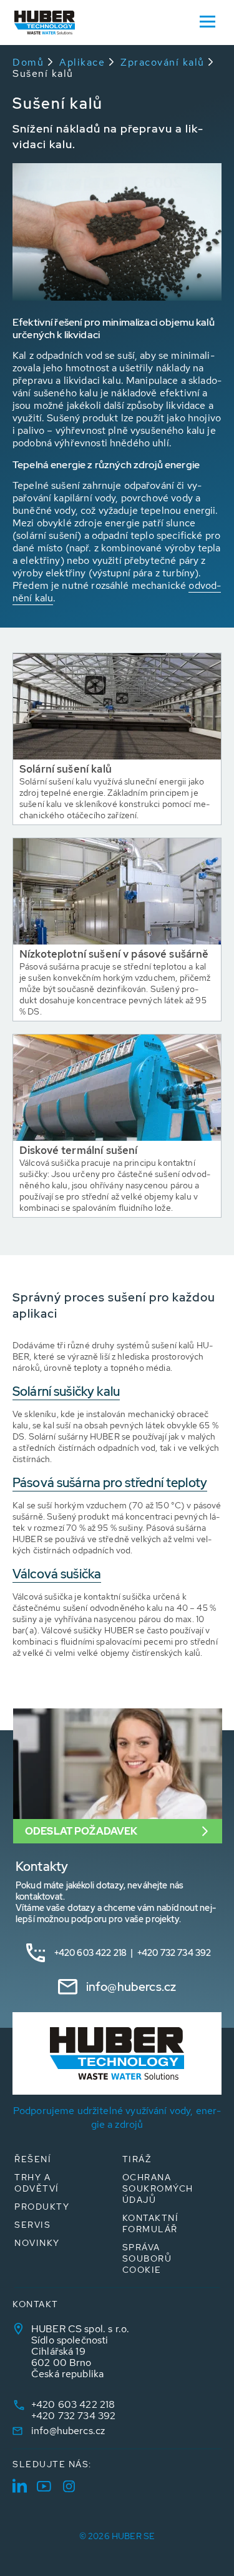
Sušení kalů (43, 73)
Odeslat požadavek (81, 1831)
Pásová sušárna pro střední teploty (110, 1483)
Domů (28, 62)
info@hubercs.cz (131, 1987)
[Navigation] (207, 21)
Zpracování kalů (163, 62)
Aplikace (82, 62)
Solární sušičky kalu (66, 1391)
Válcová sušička (57, 1574)
